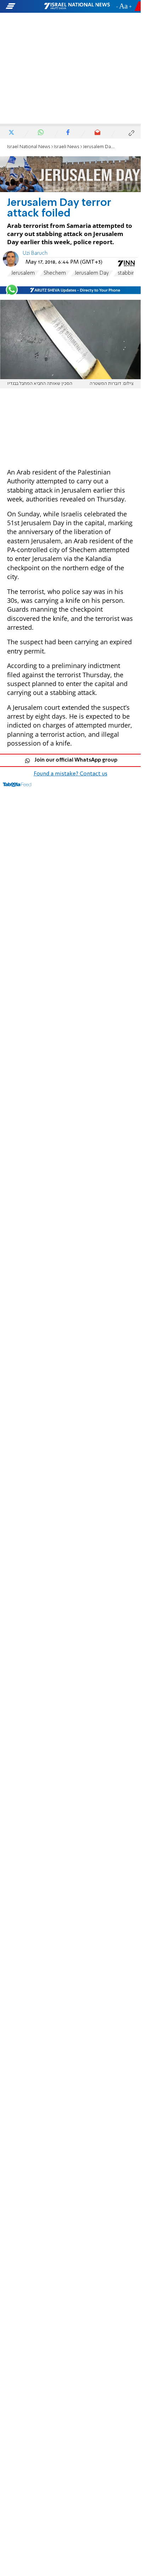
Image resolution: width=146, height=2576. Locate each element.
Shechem (55, 273)
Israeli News (67, 147)
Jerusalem (23, 273)
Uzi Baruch (35, 253)
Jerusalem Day (92, 273)
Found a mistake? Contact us (71, 774)
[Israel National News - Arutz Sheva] (77, 6)
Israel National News (29, 147)
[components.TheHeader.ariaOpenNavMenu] (24, 6)
